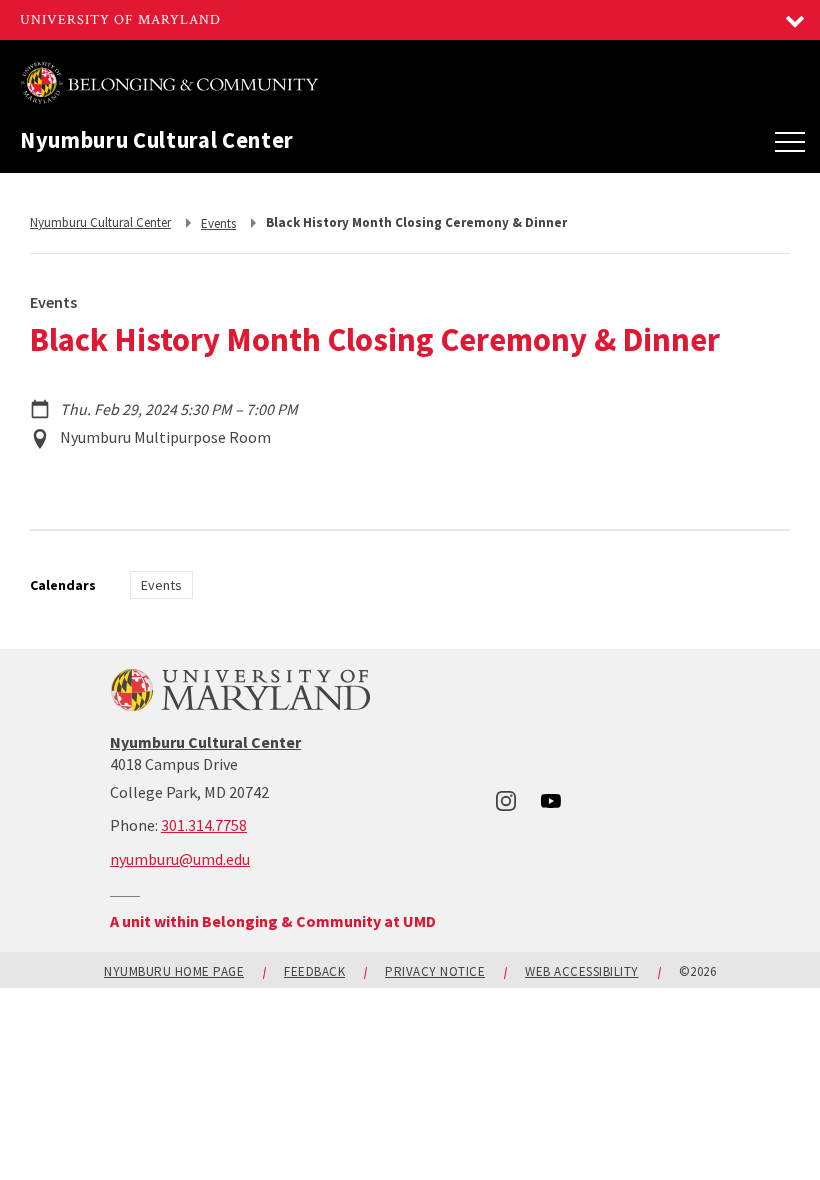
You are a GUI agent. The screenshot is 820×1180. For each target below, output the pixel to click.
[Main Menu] (790, 141)
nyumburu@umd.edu (180, 859)
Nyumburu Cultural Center (157, 140)
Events (161, 585)
